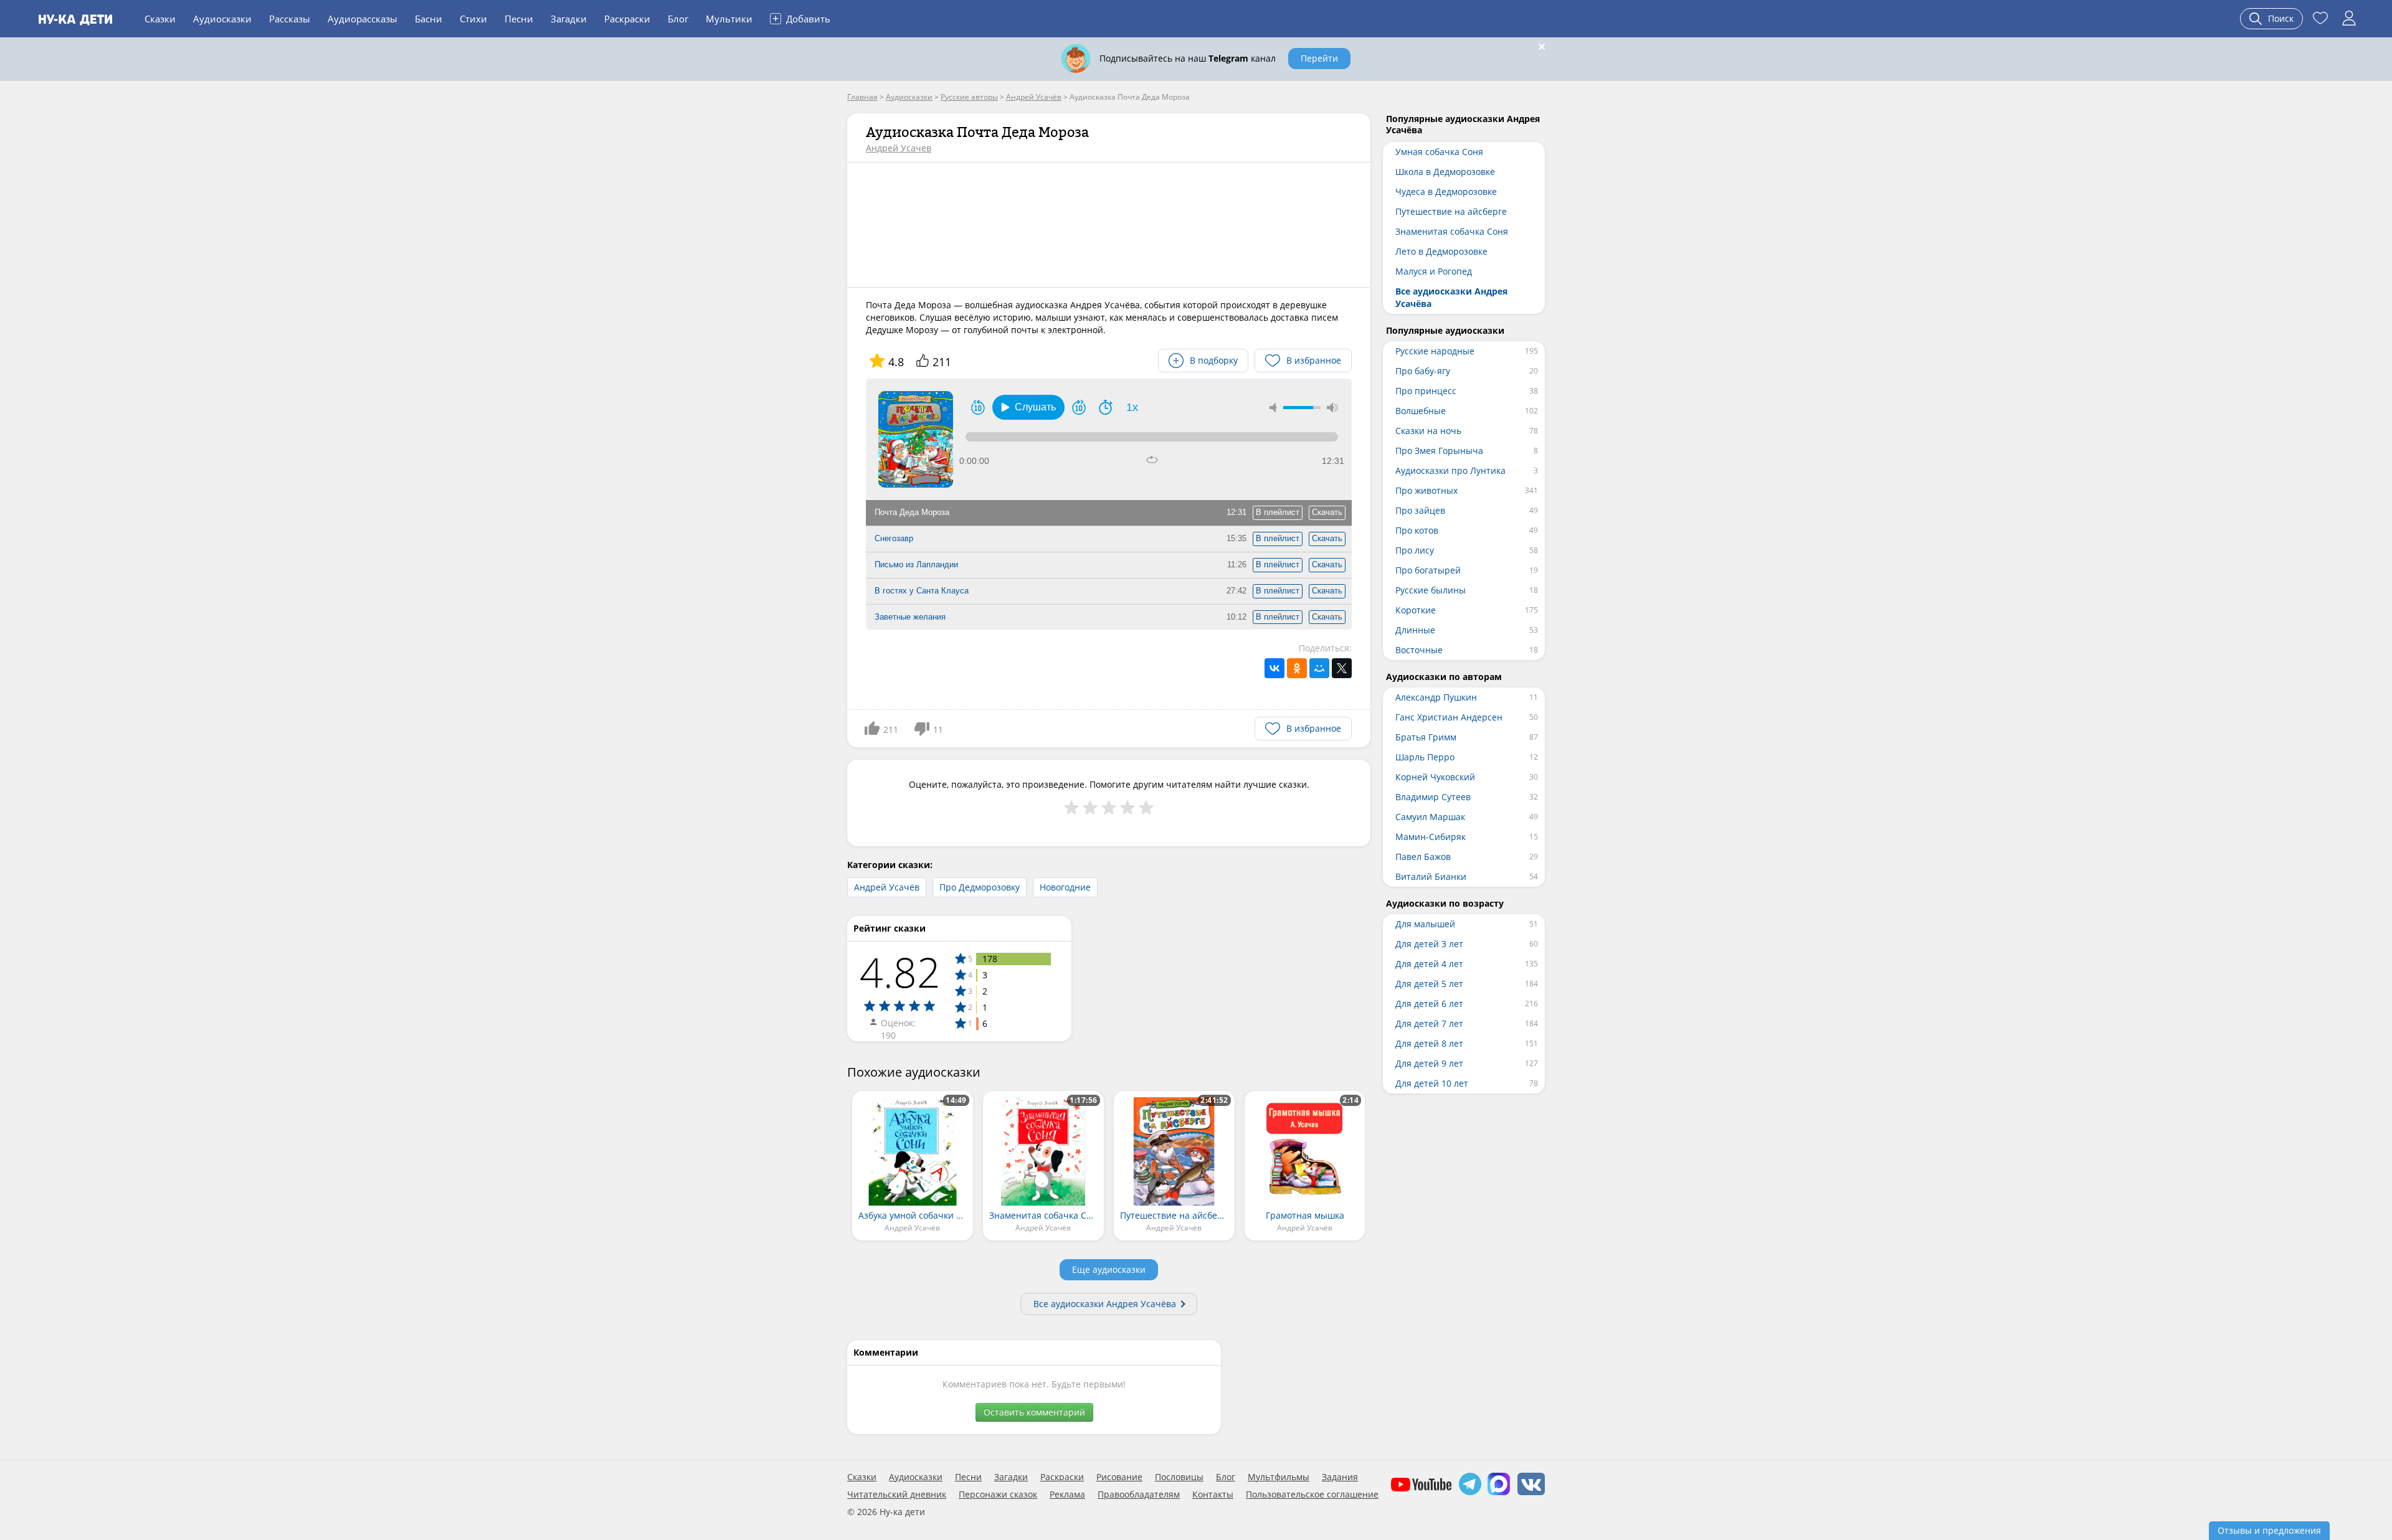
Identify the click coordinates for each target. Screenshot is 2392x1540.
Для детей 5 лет (1429, 984)
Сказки (160, 19)
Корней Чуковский (1435, 777)
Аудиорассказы (363, 19)
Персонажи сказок (998, 1495)
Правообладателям (1139, 1495)
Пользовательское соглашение (1312, 1495)
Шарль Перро (1425, 757)
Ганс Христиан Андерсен (1449, 717)
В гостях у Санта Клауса (922, 591)
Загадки (569, 19)
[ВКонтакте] (1274, 668)
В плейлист (1278, 512)
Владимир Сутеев (1433, 797)
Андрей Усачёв (887, 887)
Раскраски (627, 19)
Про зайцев (1420, 510)
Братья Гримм (1426, 737)
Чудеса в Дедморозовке (1446, 191)
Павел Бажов (1423, 857)
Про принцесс (1426, 391)
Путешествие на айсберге (1451, 211)
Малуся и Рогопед (1434, 271)
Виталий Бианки (1431, 876)
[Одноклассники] (1297, 668)
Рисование (1119, 1477)
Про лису (1415, 550)
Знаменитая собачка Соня (1452, 231)
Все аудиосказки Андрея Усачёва (1105, 1304)
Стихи (473, 19)
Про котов (1417, 530)
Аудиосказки (222, 19)
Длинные (1415, 630)
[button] (1028, 407)
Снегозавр (894, 538)
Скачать (1327, 512)
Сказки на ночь (1428, 431)
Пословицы (1179, 1477)
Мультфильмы (1279, 1477)
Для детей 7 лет (1429, 1023)
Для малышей (1425, 924)
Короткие (1416, 610)
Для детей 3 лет (1429, 944)
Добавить (801, 18)
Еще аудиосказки (1109, 1269)
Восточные (1419, 650)
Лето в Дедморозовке (1441, 251)
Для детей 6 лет (1429, 1004)
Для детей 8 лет (1429, 1043)
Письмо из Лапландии (916, 565)
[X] (1342, 668)
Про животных (1426, 490)
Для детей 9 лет (1429, 1063)
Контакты (1213, 1495)
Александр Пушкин (1436, 697)
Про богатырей (1428, 570)
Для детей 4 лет (1429, 964)
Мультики (729, 19)
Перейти (1319, 58)
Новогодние (1065, 887)
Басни (429, 19)
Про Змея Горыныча (1439, 451)
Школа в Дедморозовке (1445, 172)
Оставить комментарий (1034, 1412)
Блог (678, 19)
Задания (1340, 1477)
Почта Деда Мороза (912, 512)
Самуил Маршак (1430, 817)
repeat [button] (1152, 460)
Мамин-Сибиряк (1431, 837)
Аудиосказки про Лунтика (1450, 470)
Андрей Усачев (899, 148)
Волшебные (1421, 411)
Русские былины (1431, 590)
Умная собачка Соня (1439, 152)
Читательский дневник (897, 1495)
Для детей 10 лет (1432, 1083)
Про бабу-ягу (1423, 371)
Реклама (1067, 1495)
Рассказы (290, 19)
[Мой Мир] (1319, 668)
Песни (519, 19)
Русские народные (1435, 351)
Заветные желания (910, 617)
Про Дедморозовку (980, 887)
